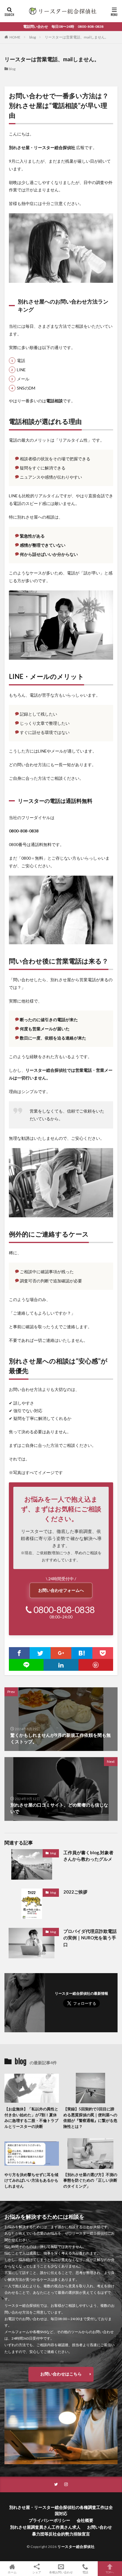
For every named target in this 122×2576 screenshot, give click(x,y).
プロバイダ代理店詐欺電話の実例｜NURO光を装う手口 (90, 1938)
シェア (37, 2572)
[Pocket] (103, 1653)
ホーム (12, 2572)
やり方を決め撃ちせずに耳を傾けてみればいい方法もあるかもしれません (31, 2180)
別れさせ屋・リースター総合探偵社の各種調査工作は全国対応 (61, 2510)
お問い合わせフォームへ (61, 1590)
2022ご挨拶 (75, 1892)
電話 (85, 2572)
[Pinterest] (96, 1665)
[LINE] (26, 1665)
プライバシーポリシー (49, 2520)
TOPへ (110, 2572)
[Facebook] (19, 1653)
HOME (15, 37)
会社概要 (85, 2520)
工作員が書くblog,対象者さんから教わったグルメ (88, 1856)
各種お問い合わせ (61, 2572)
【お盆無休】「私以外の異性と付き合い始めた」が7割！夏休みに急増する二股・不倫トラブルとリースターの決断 (31, 2118)
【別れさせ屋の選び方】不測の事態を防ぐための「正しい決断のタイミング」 (90, 2180)
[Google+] (61, 1653)
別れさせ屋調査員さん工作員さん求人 (45, 2527)
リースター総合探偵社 (76, 2547)
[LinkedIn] (61, 1665)
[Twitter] (40, 1653)
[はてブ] (82, 1653)
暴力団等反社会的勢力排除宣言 (61, 2534)
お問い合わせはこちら (61, 2374)
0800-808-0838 (64, 1610)
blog (33, 37)
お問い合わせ (99, 2527)
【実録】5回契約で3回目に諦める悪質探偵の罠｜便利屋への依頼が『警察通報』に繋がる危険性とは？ (90, 2118)
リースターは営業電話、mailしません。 (77, 37)
